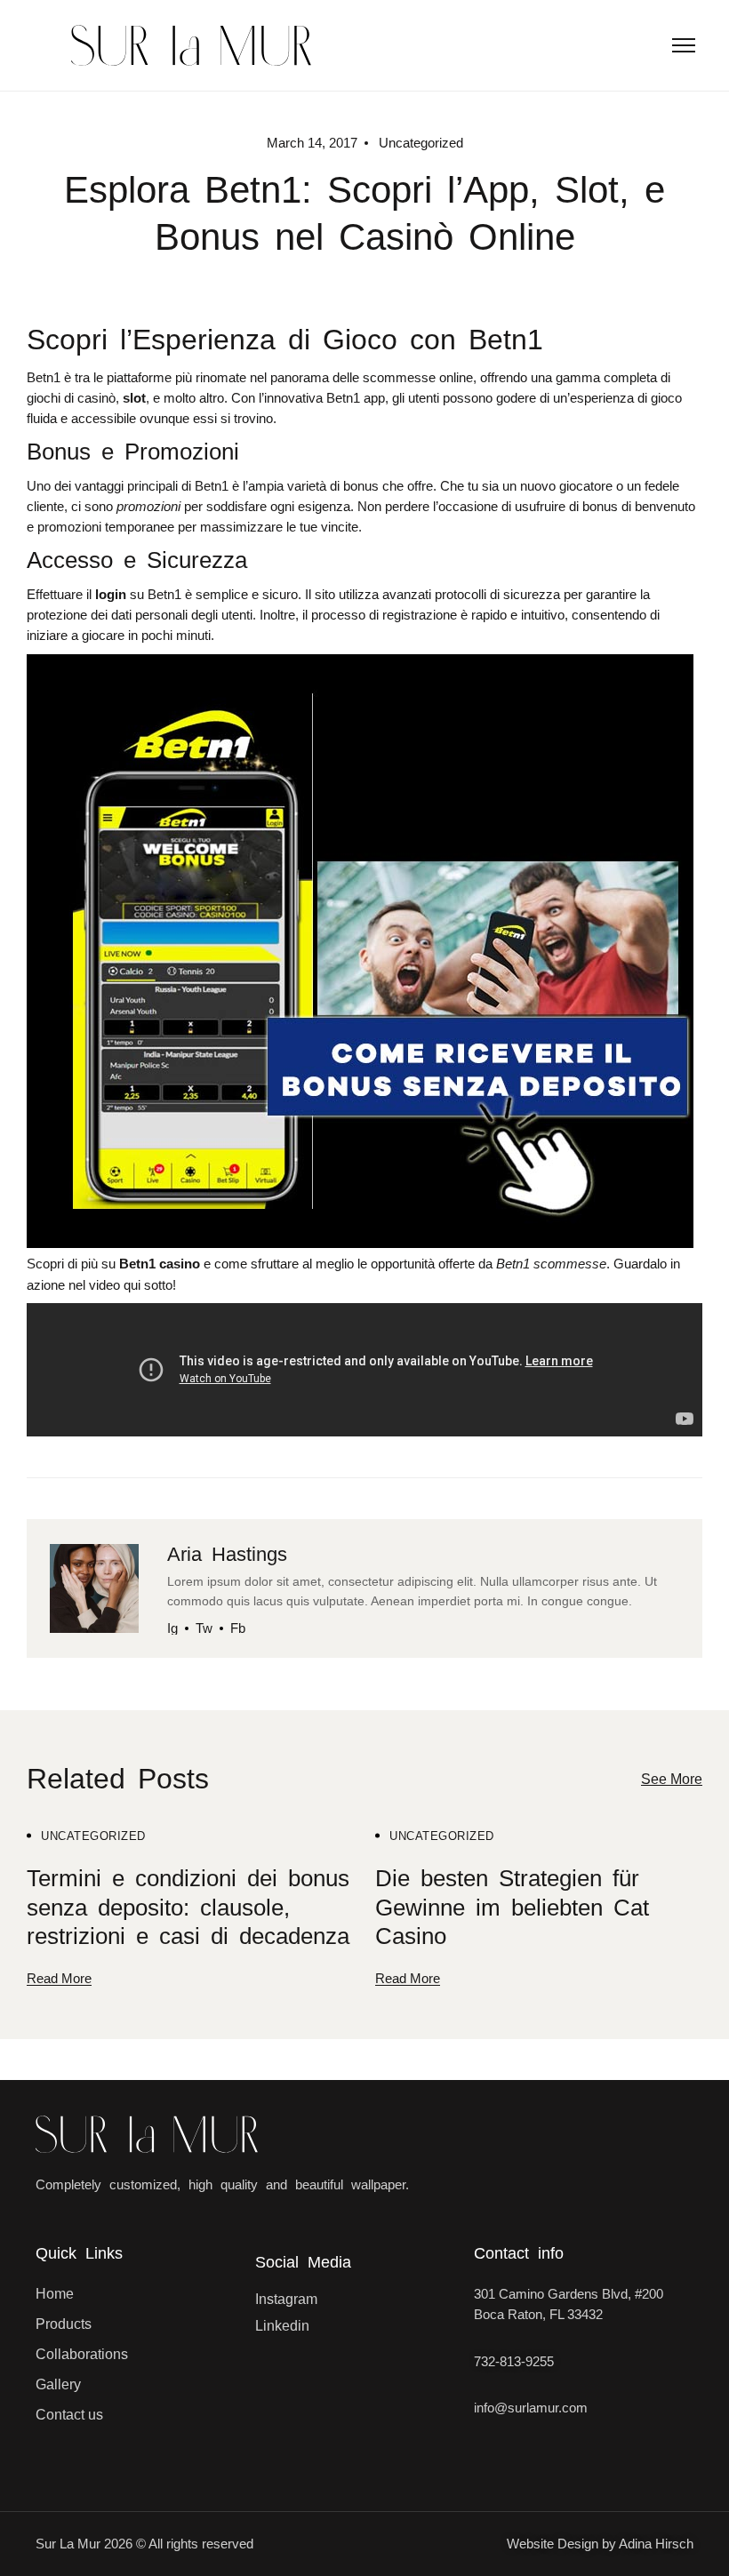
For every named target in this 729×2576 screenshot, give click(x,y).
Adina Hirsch (656, 2544)
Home (55, 2294)
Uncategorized (93, 1836)
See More (672, 1779)
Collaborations (82, 2354)
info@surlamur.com (531, 2408)
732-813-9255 (514, 2361)
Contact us (69, 2415)
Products (64, 2324)
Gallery (58, 2384)
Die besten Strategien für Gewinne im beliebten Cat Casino (512, 1908)
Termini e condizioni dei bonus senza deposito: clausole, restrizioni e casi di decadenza (188, 1908)
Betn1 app (356, 398)
